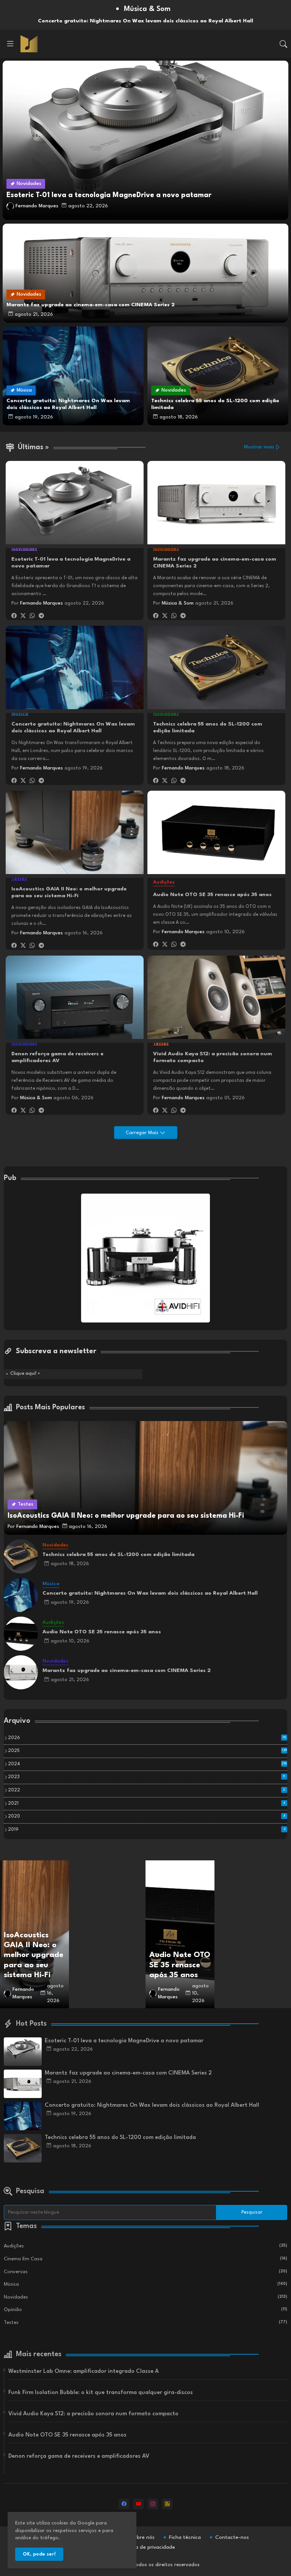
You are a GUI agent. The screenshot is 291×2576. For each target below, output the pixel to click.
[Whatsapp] (32, 616)
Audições (145, 2246)
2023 (147, 1777)
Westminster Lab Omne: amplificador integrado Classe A (84, 2372)
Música (145, 2284)
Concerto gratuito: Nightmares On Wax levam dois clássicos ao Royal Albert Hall (73, 727)
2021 (147, 1804)
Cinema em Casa (145, 2259)
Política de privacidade (148, 2547)
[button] (283, 44)
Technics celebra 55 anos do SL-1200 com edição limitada (208, 727)
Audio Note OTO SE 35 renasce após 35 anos (212, 895)
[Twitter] (23, 616)
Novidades (145, 2297)
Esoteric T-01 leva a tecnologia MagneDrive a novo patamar (71, 563)
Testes (145, 2323)
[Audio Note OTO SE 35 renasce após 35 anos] (21, 1634)
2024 (147, 1764)
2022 (147, 1790)
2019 (147, 1830)
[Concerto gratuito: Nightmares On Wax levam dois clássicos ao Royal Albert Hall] (21, 1595)
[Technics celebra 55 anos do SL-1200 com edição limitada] (21, 1556)
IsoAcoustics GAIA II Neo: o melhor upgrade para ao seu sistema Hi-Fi (69, 892)
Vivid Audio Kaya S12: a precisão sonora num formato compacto (213, 1057)
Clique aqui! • (25, 1374)
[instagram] (153, 2504)
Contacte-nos (232, 2537)
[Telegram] (41, 616)
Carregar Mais (143, 1133)
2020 (147, 1816)
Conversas (145, 2272)
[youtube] (138, 2504)
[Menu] (10, 44)
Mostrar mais (259, 447)
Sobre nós (143, 2537)
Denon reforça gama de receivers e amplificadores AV (57, 1057)
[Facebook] (14, 616)
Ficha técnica (185, 2537)
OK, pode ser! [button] (39, 2554)
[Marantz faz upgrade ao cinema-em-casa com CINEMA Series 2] (21, 1672)
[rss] (167, 2504)
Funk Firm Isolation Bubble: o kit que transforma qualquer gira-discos (101, 2393)
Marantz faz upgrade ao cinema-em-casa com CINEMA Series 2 (215, 563)
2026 (147, 1738)
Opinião (145, 2310)
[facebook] (124, 2504)
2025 (147, 1751)
